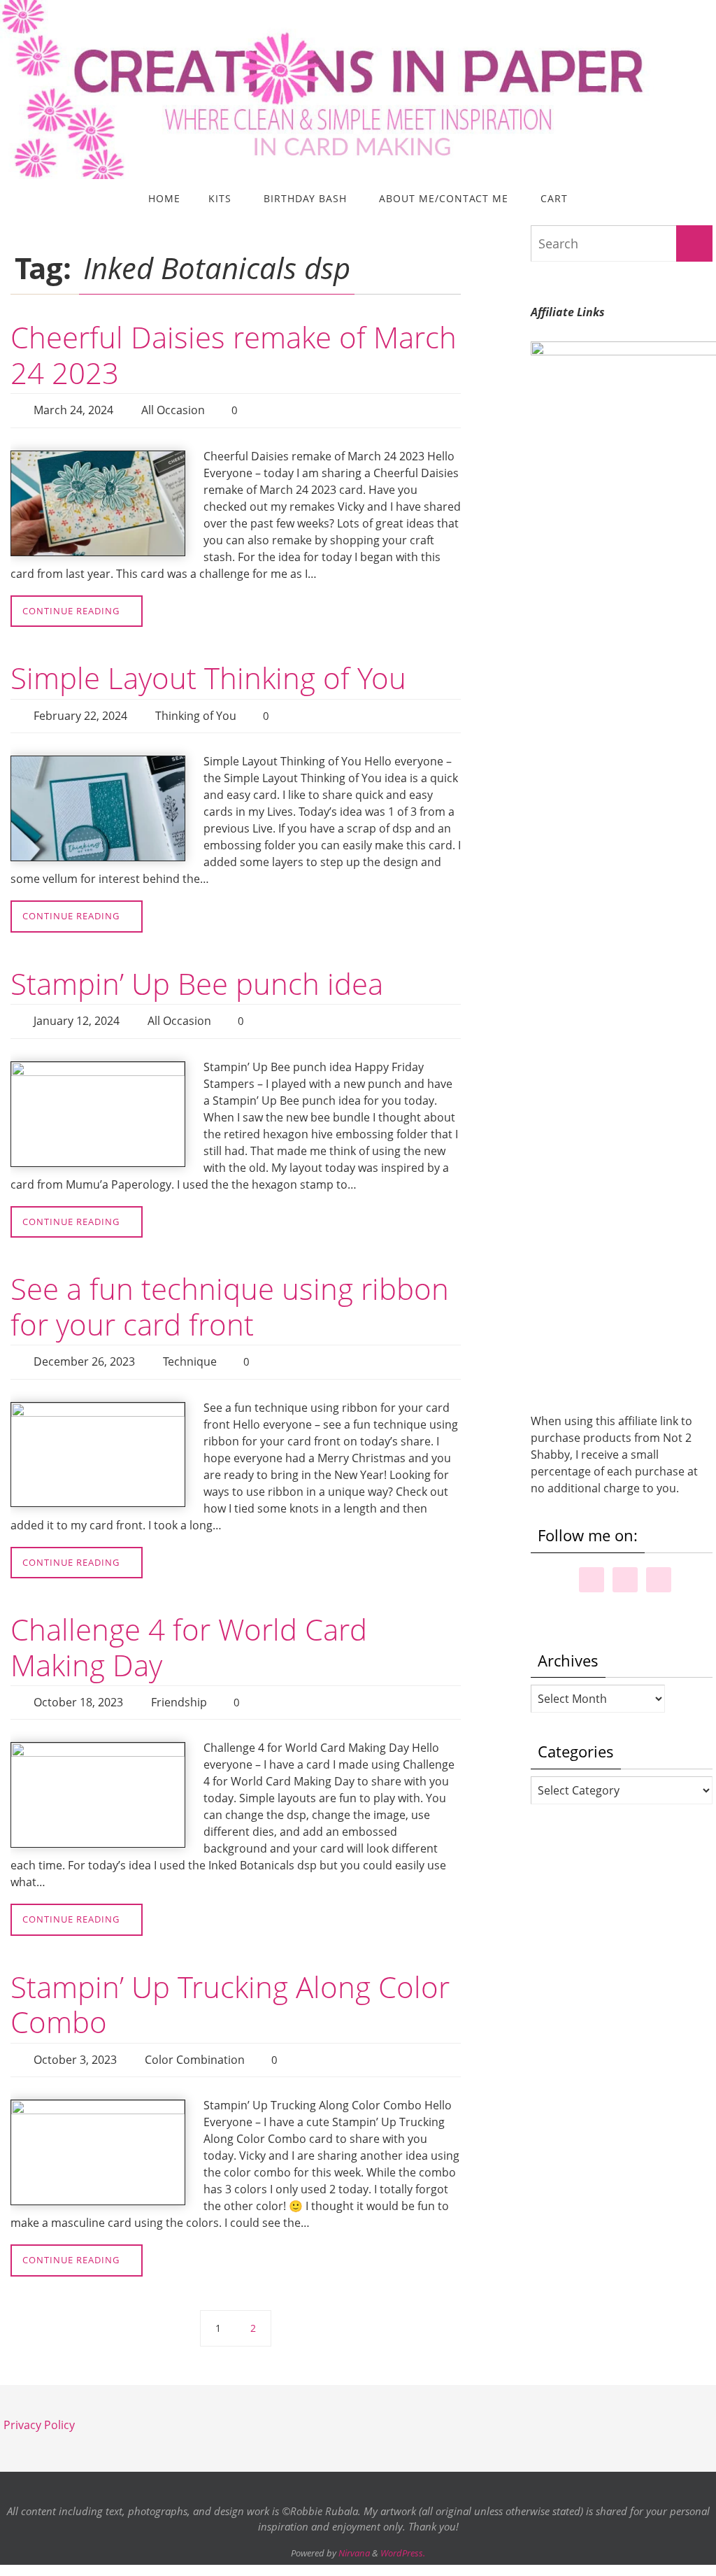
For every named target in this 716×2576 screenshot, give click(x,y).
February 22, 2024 (80, 710)
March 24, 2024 (73, 409)
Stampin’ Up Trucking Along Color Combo (230, 1984)
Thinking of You (196, 710)
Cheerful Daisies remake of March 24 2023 (234, 354)
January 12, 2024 (77, 1012)
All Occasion (173, 409)
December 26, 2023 (84, 1348)
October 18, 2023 (78, 1685)
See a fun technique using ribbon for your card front (230, 1294)
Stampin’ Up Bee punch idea (197, 976)
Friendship (179, 1685)
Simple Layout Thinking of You (208, 674)
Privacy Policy (39, 2401)
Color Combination (195, 2039)
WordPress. (403, 2529)
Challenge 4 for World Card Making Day (189, 1631)
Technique (190, 1348)
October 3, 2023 (75, 2039)
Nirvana (354, 2529)
